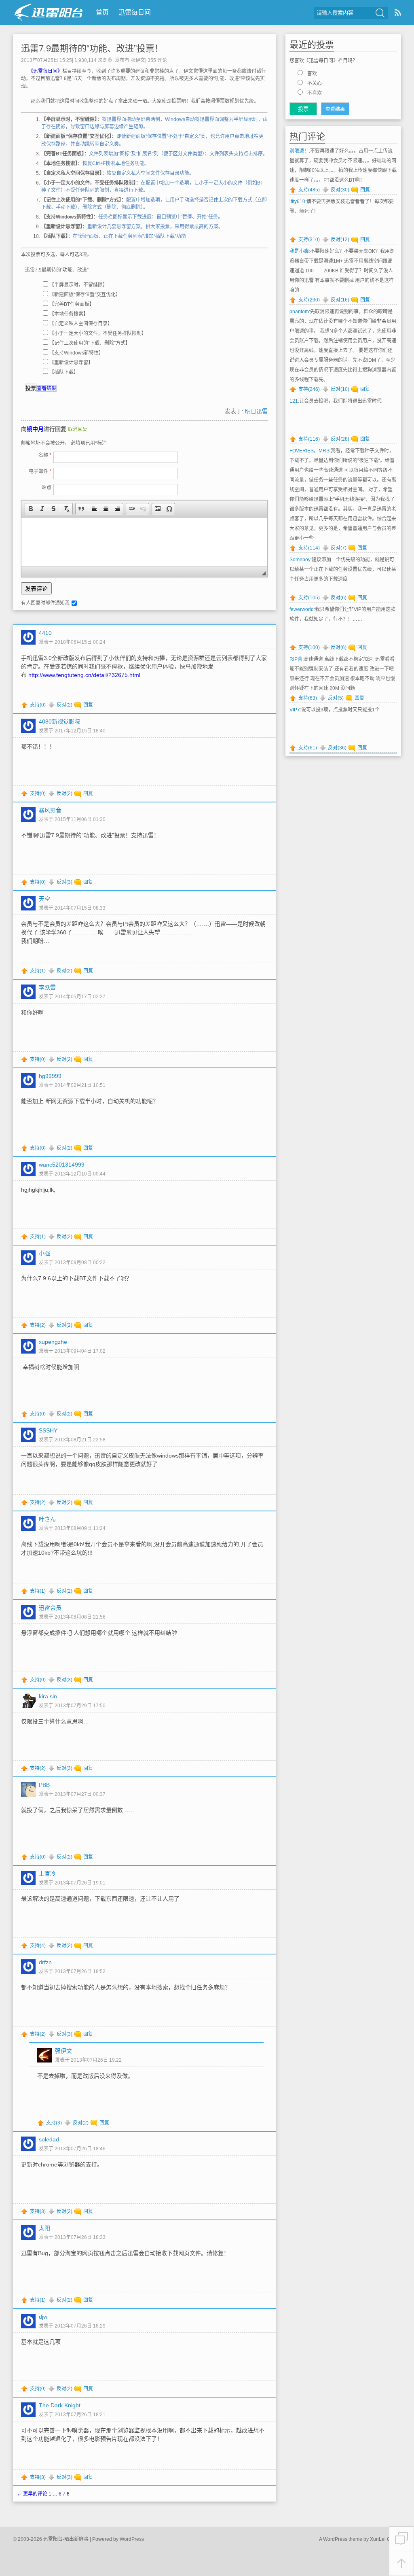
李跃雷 (47, 987)
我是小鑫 (299, 251)
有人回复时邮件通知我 (45, 603)
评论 (157, 60)
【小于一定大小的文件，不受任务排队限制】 (98, 333)
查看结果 (46, 388)
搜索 (380, 13)
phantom (299, 312)
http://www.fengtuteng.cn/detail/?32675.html (84, 675)
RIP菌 (296, 659)
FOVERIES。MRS (309, 451)
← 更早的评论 (32, 2494)
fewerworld (302, 609)
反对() (64, 705)
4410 (45, 633)
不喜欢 (315, 93)
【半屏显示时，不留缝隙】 (78, 285)
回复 (88, 705)
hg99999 (50, 1076)
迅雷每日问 (135, 12)
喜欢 (312, 74)
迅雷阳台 (49, 12)
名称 (45, 455)
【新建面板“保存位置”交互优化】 (85, 295)
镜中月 (35, 429)
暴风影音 (50, 810)
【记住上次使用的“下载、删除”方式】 (90, 343)
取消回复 (78, 429)
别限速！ (299, 151)
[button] (31, 509)
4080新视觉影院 (59, 721)
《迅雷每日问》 (46, 71)
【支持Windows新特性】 (76, 353)
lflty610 (297, 202)
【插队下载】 (64, 372)
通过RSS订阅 (398, 12)
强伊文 (138, 60)
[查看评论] (401, 2539)
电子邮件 (40, 471)
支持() (38, 705)
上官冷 (47, 1874)
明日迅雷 (256, 411)
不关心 (315, 83)
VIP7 (295, 710)
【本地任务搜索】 (69, 314)
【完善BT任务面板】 (72, 304)
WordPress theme (343, 2539)
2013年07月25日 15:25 (46, 60)
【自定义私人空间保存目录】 (81, 324)
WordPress (132, 2539)
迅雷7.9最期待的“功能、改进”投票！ (92, 48)
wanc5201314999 (62, 1165)
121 (294, 401)
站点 (46, 488)
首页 (102, 12)
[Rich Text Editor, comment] (144, 542)
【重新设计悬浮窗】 (71, 363)
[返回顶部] (401, 2564)
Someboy (300, 560)
